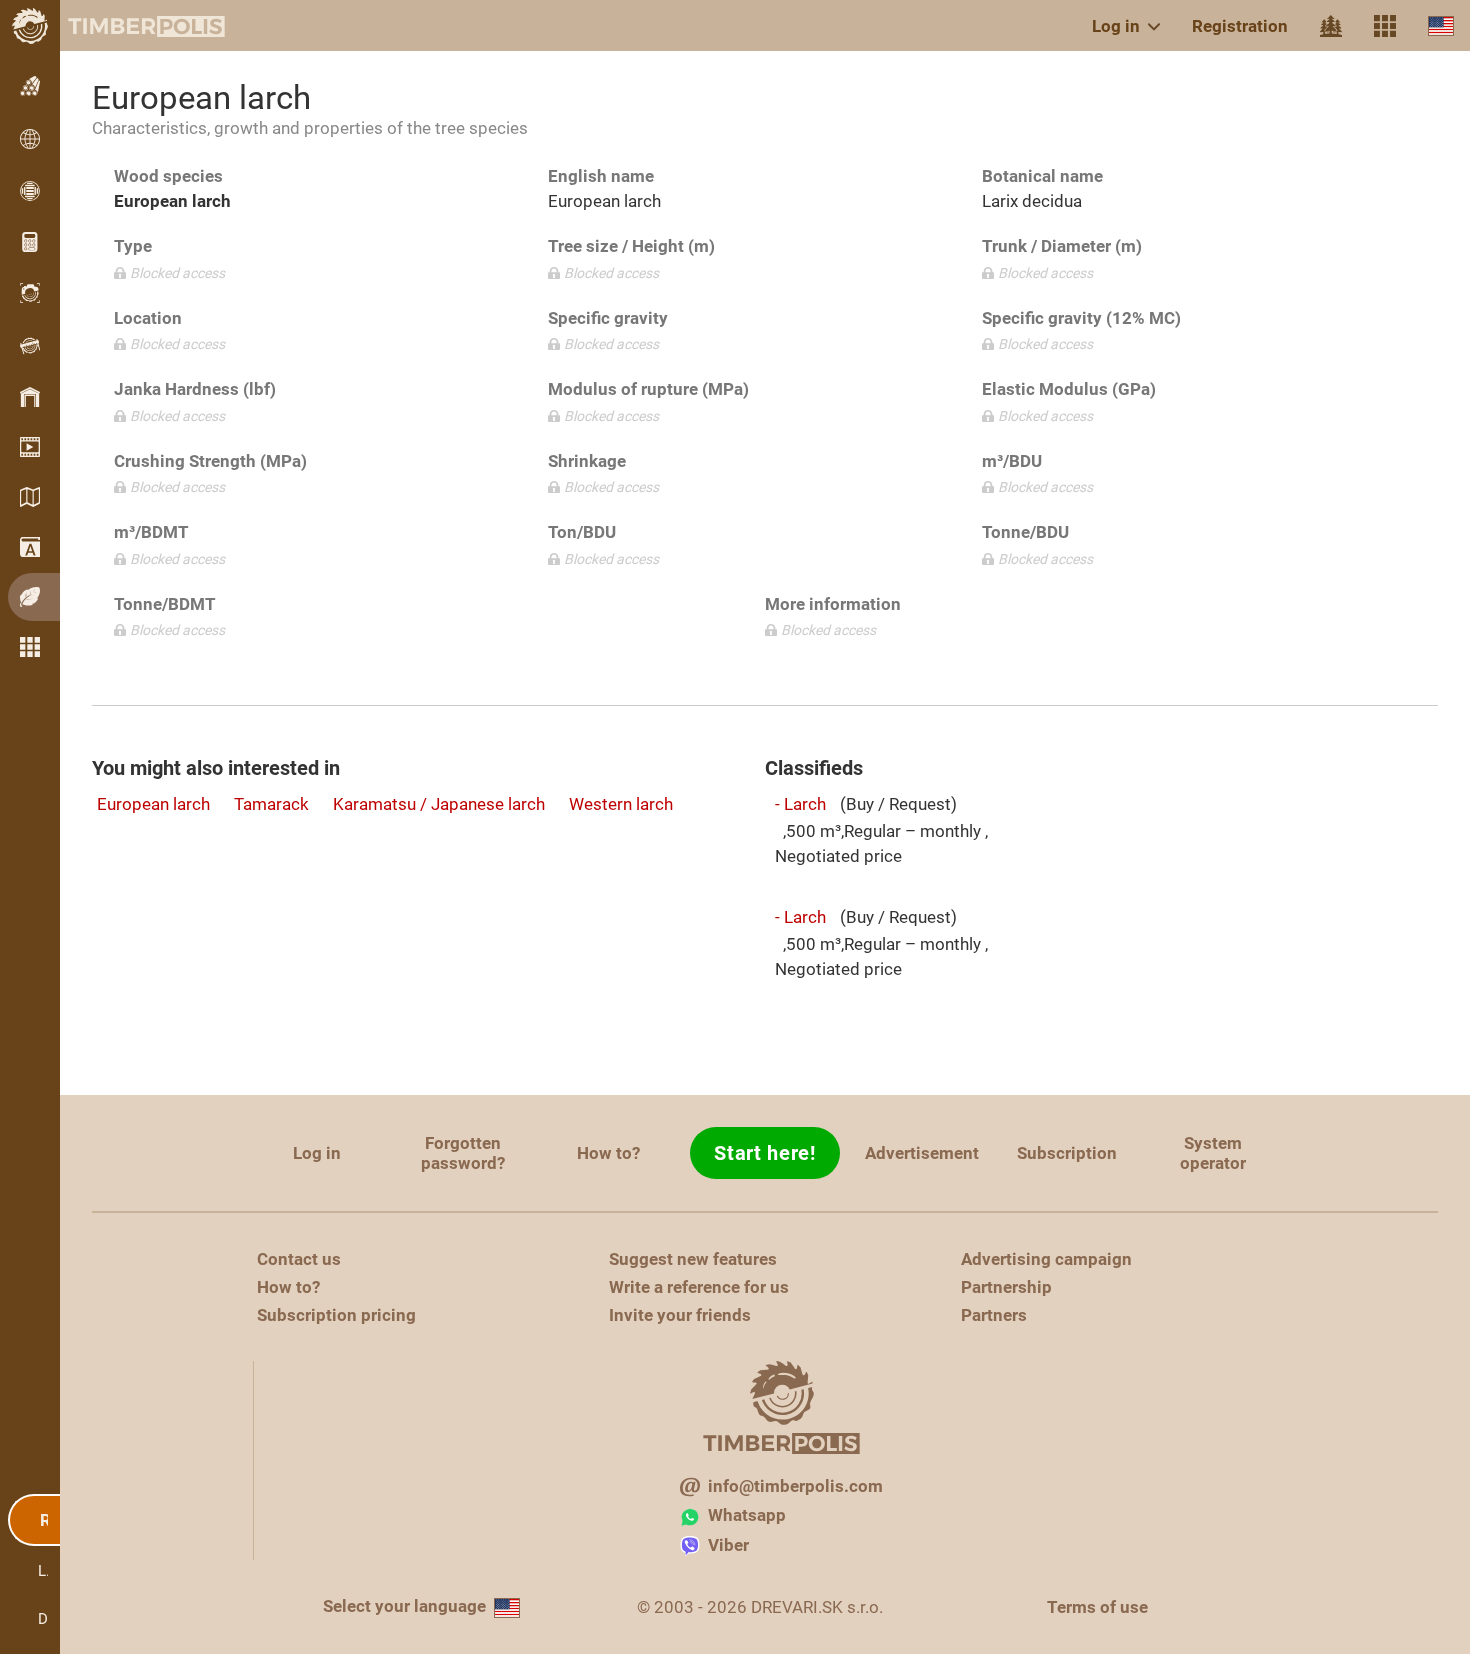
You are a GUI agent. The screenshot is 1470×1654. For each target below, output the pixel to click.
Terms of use (1097, 1607)
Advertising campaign (1046, 1259)
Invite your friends (680, 1315)
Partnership (1006, 1287)
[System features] (1385, 26)
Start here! (765, 1153)
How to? (608, 1153)
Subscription (1067, 1153)
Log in (1116, 26)
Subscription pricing (336, 1315)
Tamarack (271, 804)
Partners (994, 1315)
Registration (1240, 26)
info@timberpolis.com (795, 1486)
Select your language (404, 1606)
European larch (153, 804)
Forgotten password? (463, 1153)
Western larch (621, 804)
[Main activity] (1331, 26)
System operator (1213, 1153)
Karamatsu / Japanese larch (439, 804)
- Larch (800, 804)
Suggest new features (693, 1259)
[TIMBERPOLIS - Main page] (130, 26)
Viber (728, 1545)
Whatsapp (747, 1515)
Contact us (299, 1259)
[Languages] (1441, 25)
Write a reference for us (699, 1287)
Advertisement (922, 1153)
